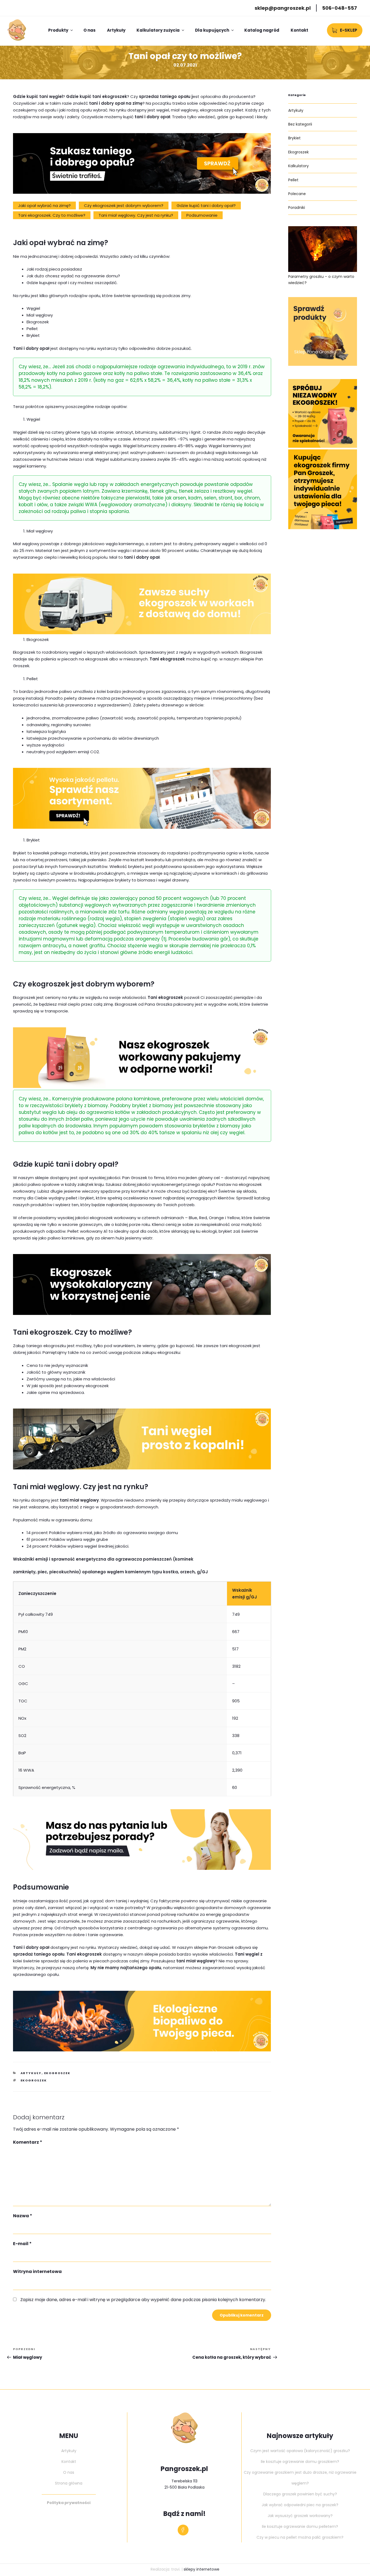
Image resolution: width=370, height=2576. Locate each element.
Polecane (297, 194)
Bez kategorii (300, 124)
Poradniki (297, 208)
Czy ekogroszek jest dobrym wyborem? (124, 205)
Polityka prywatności (69, 2503)
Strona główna (69, 2483)
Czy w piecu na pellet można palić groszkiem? (300, 2537)
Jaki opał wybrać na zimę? (44, 205)
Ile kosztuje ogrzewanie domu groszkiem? (300, 2462)
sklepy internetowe (202, 2569)
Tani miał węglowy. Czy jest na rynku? (136, 215)
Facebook (184, 2530)
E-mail (22, 2244)
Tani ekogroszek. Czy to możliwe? (52, 215)
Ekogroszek (57, 2073)
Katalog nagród (262, 30)
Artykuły (116, 30)
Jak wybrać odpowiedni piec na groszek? (300, 2505)
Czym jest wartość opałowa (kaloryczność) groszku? (300, 2451)
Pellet (293, 180)
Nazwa (23, 2216)
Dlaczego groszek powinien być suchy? (300, 2494)
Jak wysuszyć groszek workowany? (300, 2516)
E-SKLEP (349, 30)
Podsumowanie (202, 215)
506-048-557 (340, 8)
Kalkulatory (298, 166)
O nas (90, 30)
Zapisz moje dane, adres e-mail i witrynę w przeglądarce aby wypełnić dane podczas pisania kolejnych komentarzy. (143, 2300)
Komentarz (28, 2142)
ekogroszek (34, 2080)
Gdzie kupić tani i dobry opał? (206, 205)
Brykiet (294, 138)
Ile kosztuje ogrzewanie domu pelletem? (300, 2526)
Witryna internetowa (37, 2271)
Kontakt (299, 30)
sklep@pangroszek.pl (283, 8)
